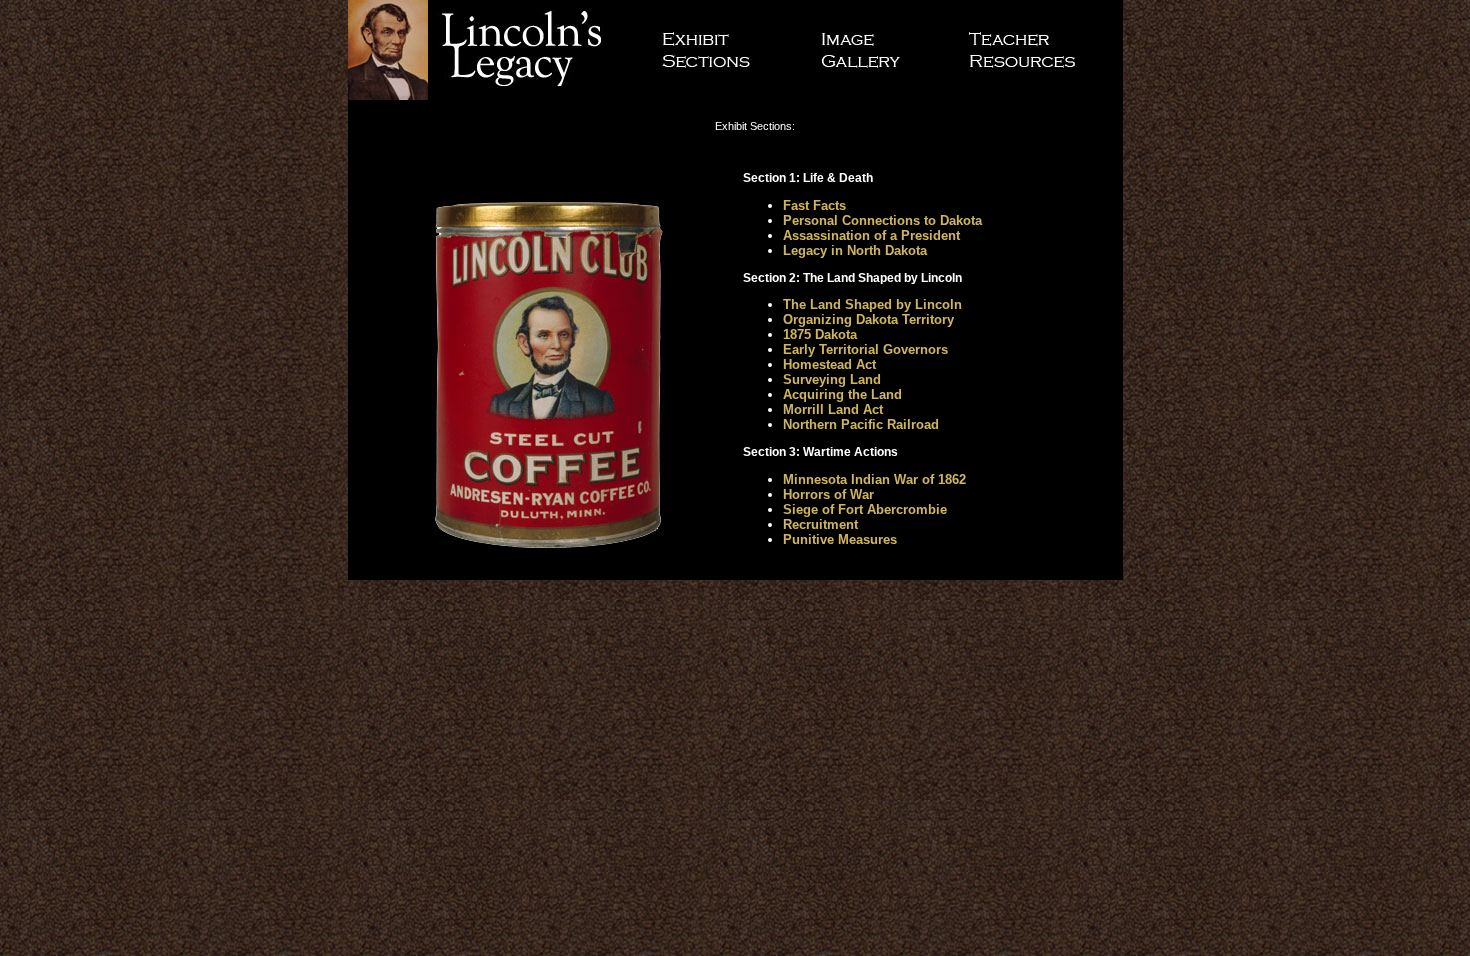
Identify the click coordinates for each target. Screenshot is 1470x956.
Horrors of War (828, 494)
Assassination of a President (871, 235)
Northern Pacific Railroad (861, 424)
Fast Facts (814, 205)
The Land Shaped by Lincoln (872, 304)
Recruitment (820, 524)
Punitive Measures (840, 539)
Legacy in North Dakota (855, 250)
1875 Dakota (820, 334)
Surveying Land (832, 379)
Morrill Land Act (833, 409)
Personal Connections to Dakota (882, 220)
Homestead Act (829, 364)
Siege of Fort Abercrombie (865, 509)
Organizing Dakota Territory (868, 319)
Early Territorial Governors (865, 349)
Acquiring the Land (842, 394)
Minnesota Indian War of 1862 (874, 479)
